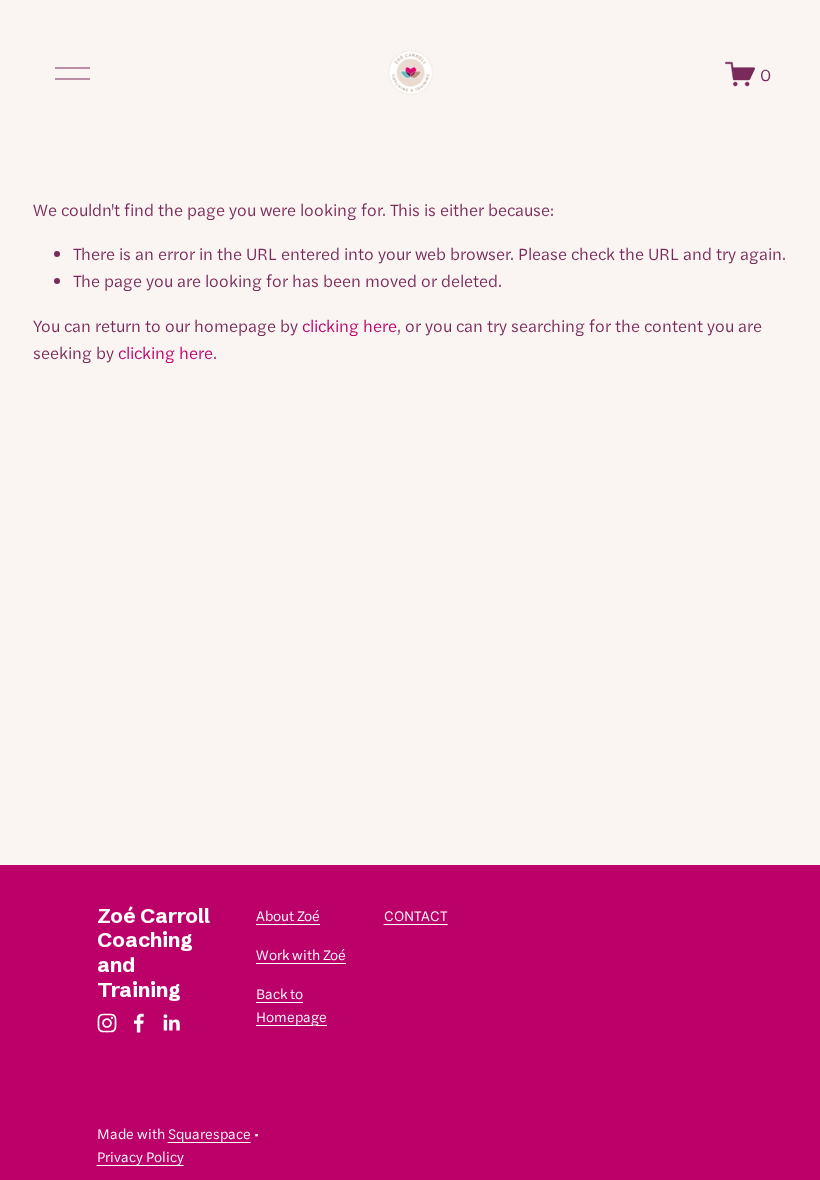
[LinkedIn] (171, 1023)
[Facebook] (139, 1023)
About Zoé (288, 915)
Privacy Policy (140, 1156)
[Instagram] (107, 1023)
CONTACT (416, 915)
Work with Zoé (301, 954)
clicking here (349, 325)
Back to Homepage (291, 1004)
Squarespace (209, 1133)
